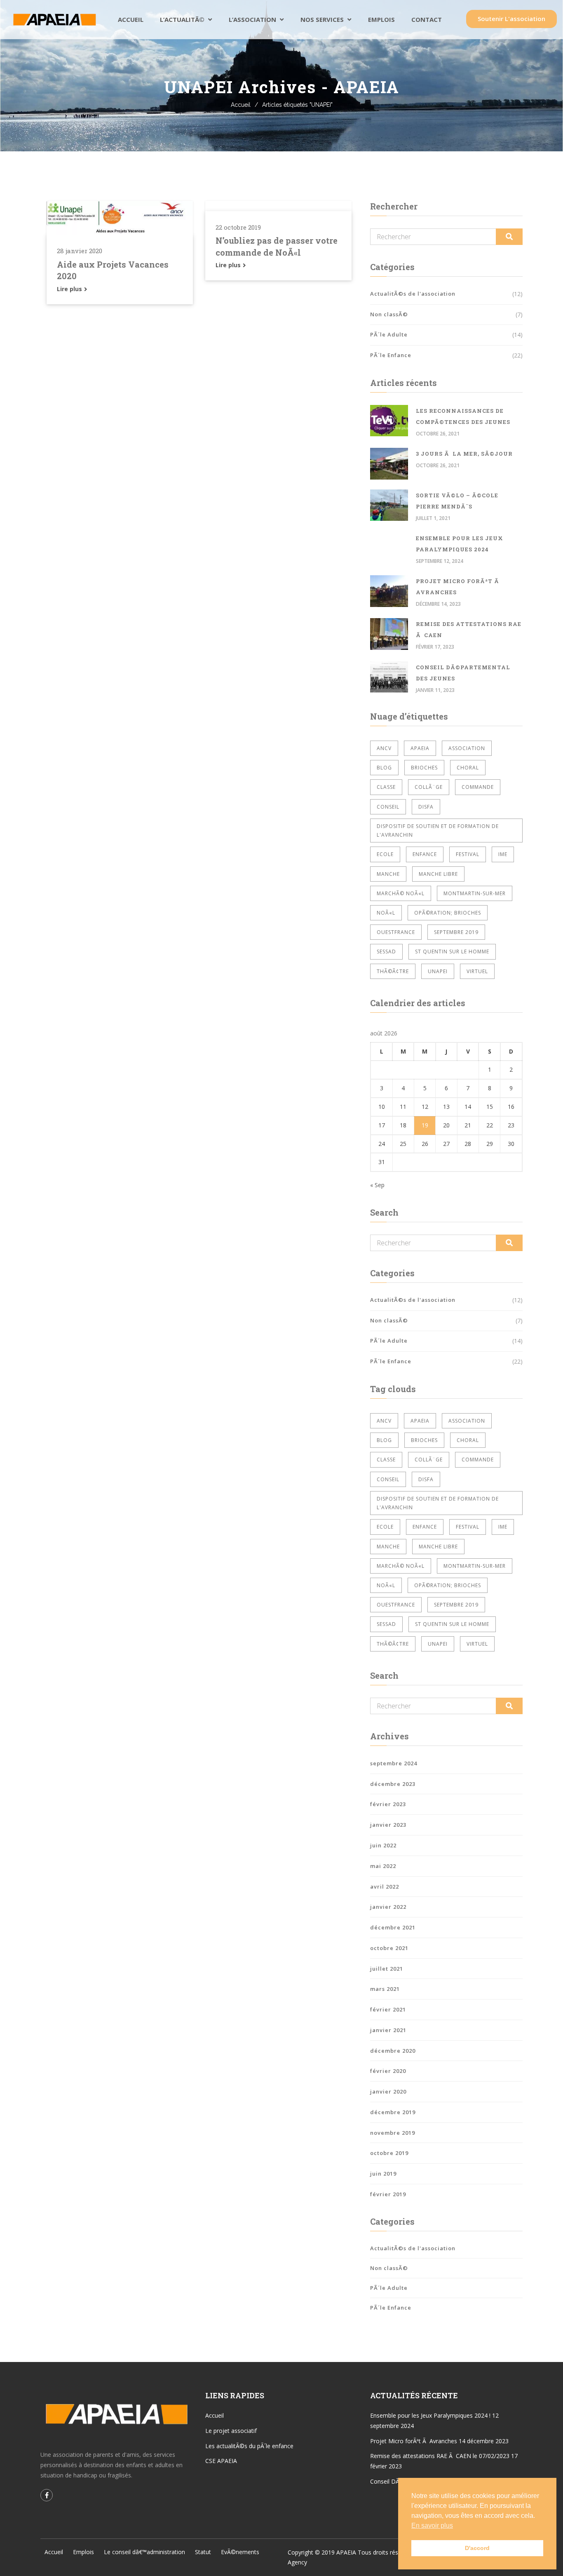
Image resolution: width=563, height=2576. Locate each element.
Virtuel (477, 971)
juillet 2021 (387, 1969)
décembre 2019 (393, 2112)
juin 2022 (383, 1845)
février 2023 (388, 1804)
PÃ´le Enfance (391, 355)
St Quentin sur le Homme (452, 952)
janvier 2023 (388, 1825)
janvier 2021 (388, 2030)
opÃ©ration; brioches (448, 913)
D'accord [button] (477, 2548)
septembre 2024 (394, 1763)
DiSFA (426, 807)
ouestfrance (396, 932)
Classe (386, 787)
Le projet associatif (231, 2431)
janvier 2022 (388, 1907)
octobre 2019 (389, 2153)
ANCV (384, 748)
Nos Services (322, 19)
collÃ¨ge (429, 787)
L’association (252, 19)
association (467, 748)
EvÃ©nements (240, 2552)
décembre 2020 (393, 2051)
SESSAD (386, 952)
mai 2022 (383, 1866)
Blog (384, 768)
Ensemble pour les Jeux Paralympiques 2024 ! (430, 2415)
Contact (427, 19)
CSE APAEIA (221, 2461)
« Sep (377, 1185)
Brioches (424, 768)
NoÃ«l (386, 913)
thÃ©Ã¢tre (393, 971)
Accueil (131, 19)
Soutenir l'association (511, 19)
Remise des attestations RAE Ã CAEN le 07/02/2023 (440, 2456)
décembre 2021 (393, 1927)
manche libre (438, 874)
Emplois (381, 19)
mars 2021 (385, 1989)
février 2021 (388, 2009)
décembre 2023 (393, 1784)
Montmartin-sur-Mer (475, 893)
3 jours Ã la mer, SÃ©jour (464, 454)
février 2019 (388, 2194)
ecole (385, 854)
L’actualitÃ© (182, 19)
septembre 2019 (456, 932)
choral (468, 768)
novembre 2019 (393, 2133)
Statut (203, 2552)
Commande (478, 787)
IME (503, 854)
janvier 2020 (388, 2091)
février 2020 (388, 2071)
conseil (388, 807)
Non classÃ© (389, 314)
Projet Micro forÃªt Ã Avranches (414, 2441)
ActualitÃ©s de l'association (413, 294)
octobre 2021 (389, 1948)
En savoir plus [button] (432, 2525)
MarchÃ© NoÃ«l (401, 893)
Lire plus (70, 289)
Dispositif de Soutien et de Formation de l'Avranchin (438, 830)
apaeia (420, 748)
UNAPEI (438, 971)
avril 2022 (385, 1887)
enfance (425, 854)
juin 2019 (383, 2174)
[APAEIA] (54, 20)
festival (468, 854)
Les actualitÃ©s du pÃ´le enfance (249, 2446)
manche (388, 874)
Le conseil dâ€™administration (144, 2552)
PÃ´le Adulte (389, 334)
